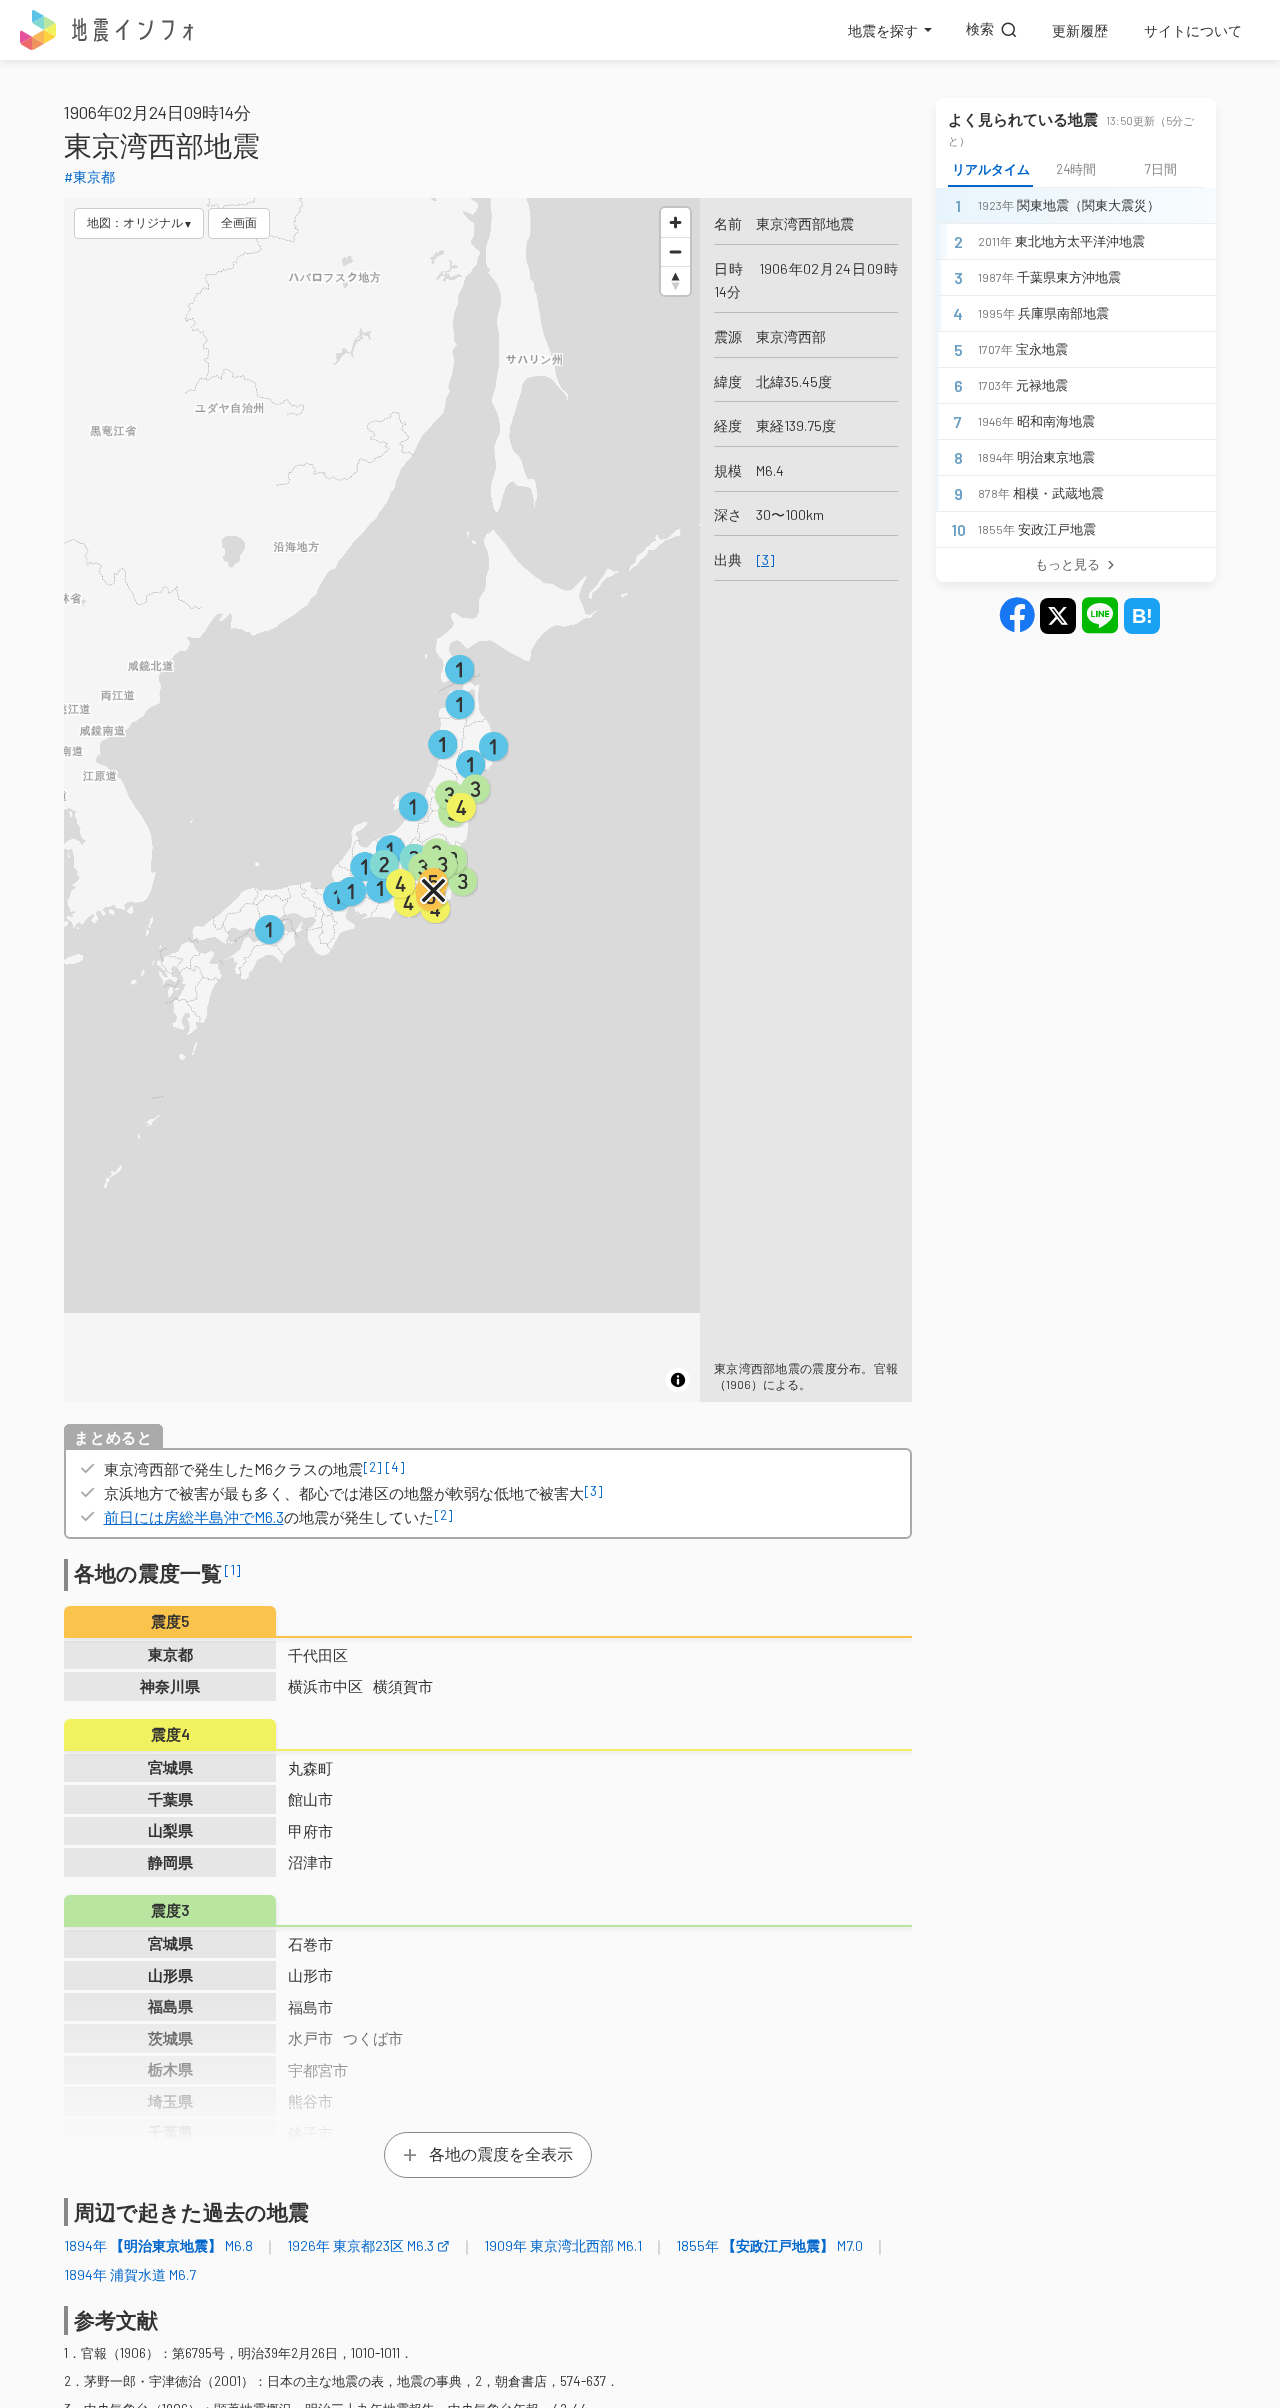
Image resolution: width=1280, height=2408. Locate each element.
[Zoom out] (675, 251)
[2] (372, 1467)
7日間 (1161, 169)
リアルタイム (991, 169)
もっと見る (1067, 564)
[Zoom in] (675, 222)
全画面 (239, 222)
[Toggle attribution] (678, 1380)
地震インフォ (108, 30)
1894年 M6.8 (158, 2245)
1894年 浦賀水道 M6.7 (130, 2274)
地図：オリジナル (135, 222)
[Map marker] (434, 891)
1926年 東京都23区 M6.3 (360, 2245)
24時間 (1076, 169)
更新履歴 (1080, 30)
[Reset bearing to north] (675, 280)
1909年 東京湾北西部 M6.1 (563, 2245)
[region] (382, 800)
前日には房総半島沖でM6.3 (194, 1517)
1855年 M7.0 (769, 2245)
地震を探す (883, 30)
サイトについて (1193, 30)
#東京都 (89, 176)
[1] (233, 1569)
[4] (395, 1467)
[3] (765, 559)
